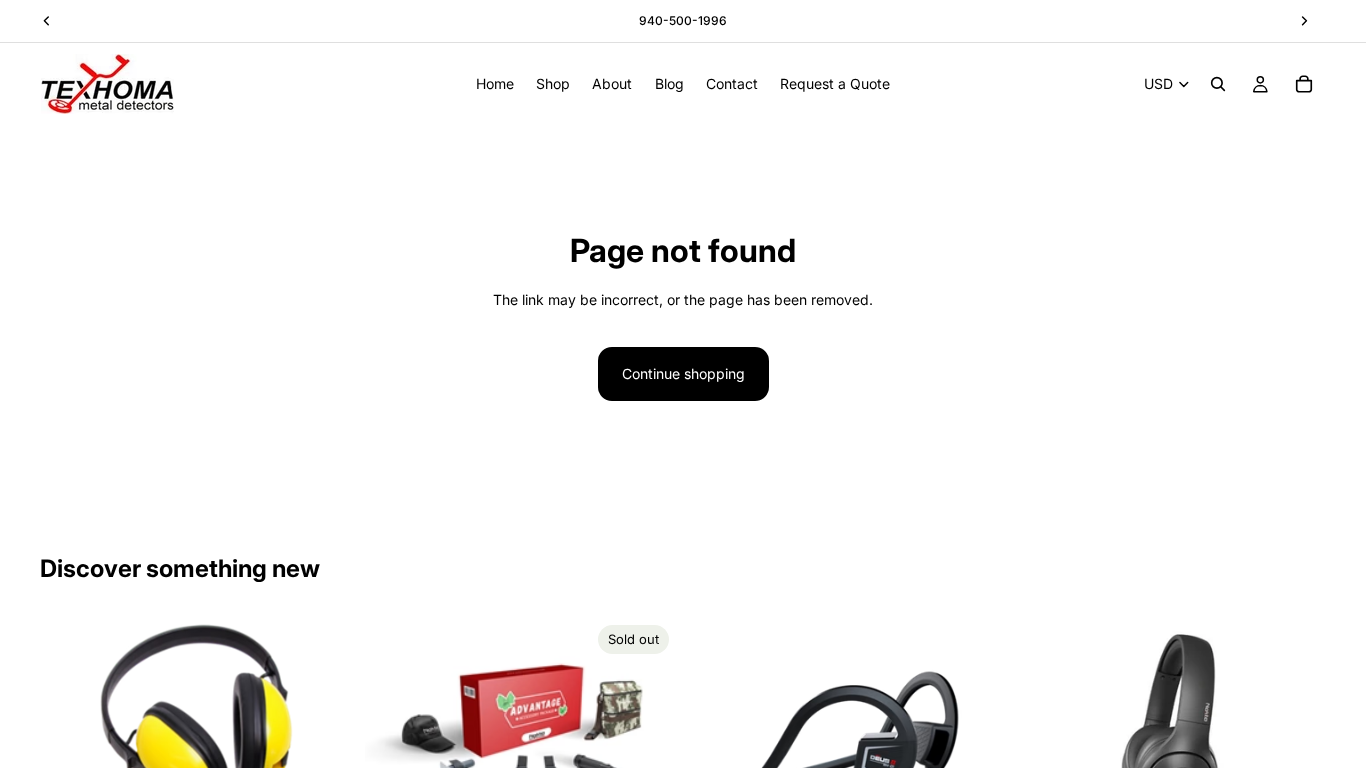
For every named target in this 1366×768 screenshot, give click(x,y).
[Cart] (1304, 84)
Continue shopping (683, 373)
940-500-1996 (683, 20)
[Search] (1218, 84)
